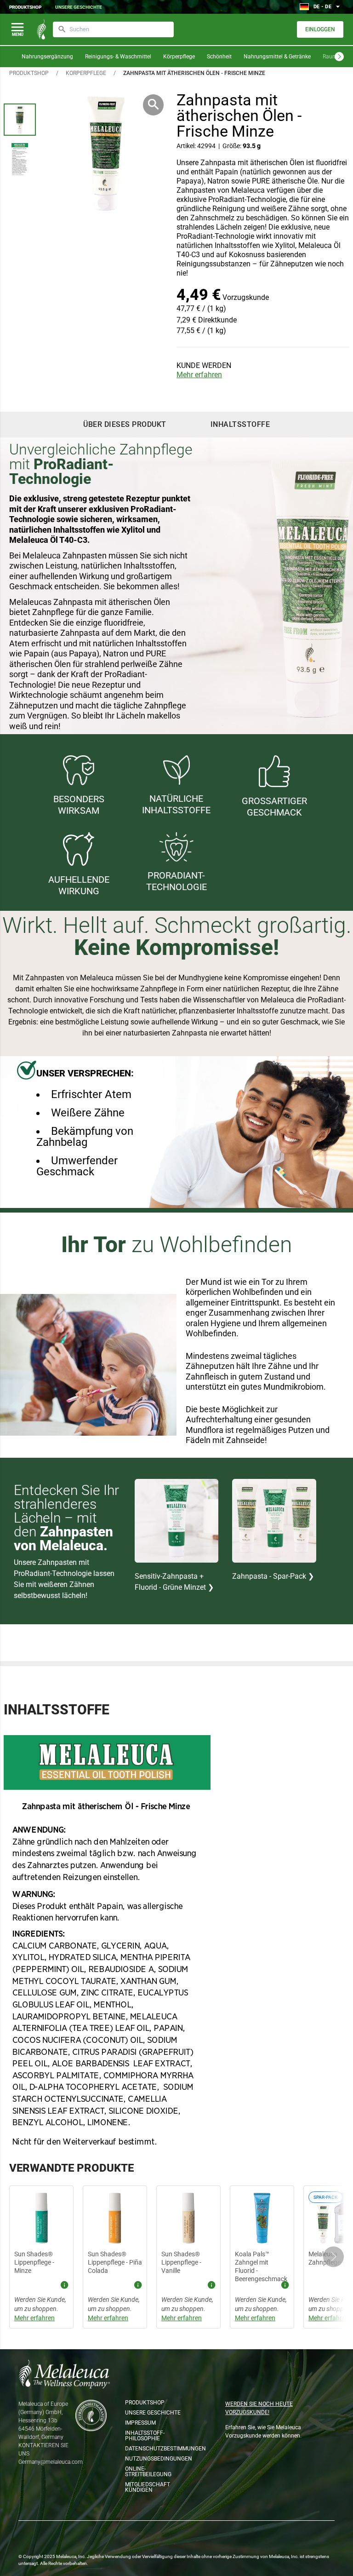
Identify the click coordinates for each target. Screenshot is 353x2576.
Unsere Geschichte (79, 7)
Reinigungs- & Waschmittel (118, 57)
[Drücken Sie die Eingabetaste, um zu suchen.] (62, 29)
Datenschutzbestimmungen (154, 2449)
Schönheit (219, 57)
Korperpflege (86, 73)
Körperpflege (179, 57)
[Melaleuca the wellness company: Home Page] (41, 29)
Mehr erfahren (199, 375)
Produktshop (25, 7)
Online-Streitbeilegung (148, 2472)
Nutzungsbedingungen (154, 2459)
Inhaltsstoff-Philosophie (145, 2436)
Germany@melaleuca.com (51, 2462)
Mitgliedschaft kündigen (148, 2487)
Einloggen (320, 29)
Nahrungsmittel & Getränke (277, 57)
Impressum (140, 2423)
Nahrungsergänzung (47, 57)
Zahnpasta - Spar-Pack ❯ (273, 1576)
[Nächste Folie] (333, 2257)
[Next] (339, 57)
